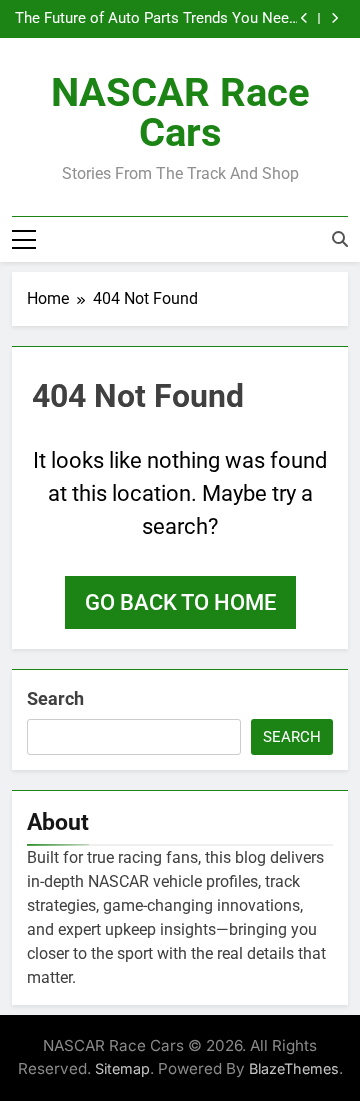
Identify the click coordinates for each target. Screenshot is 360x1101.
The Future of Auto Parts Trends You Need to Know (156, 19)
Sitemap (122, 1068)
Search (55, 698)
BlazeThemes (294, 1068)
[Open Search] (340, 239)
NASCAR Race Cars (180, 112)
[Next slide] (334, 18)
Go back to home (180, 602)
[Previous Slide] (304, 18)
